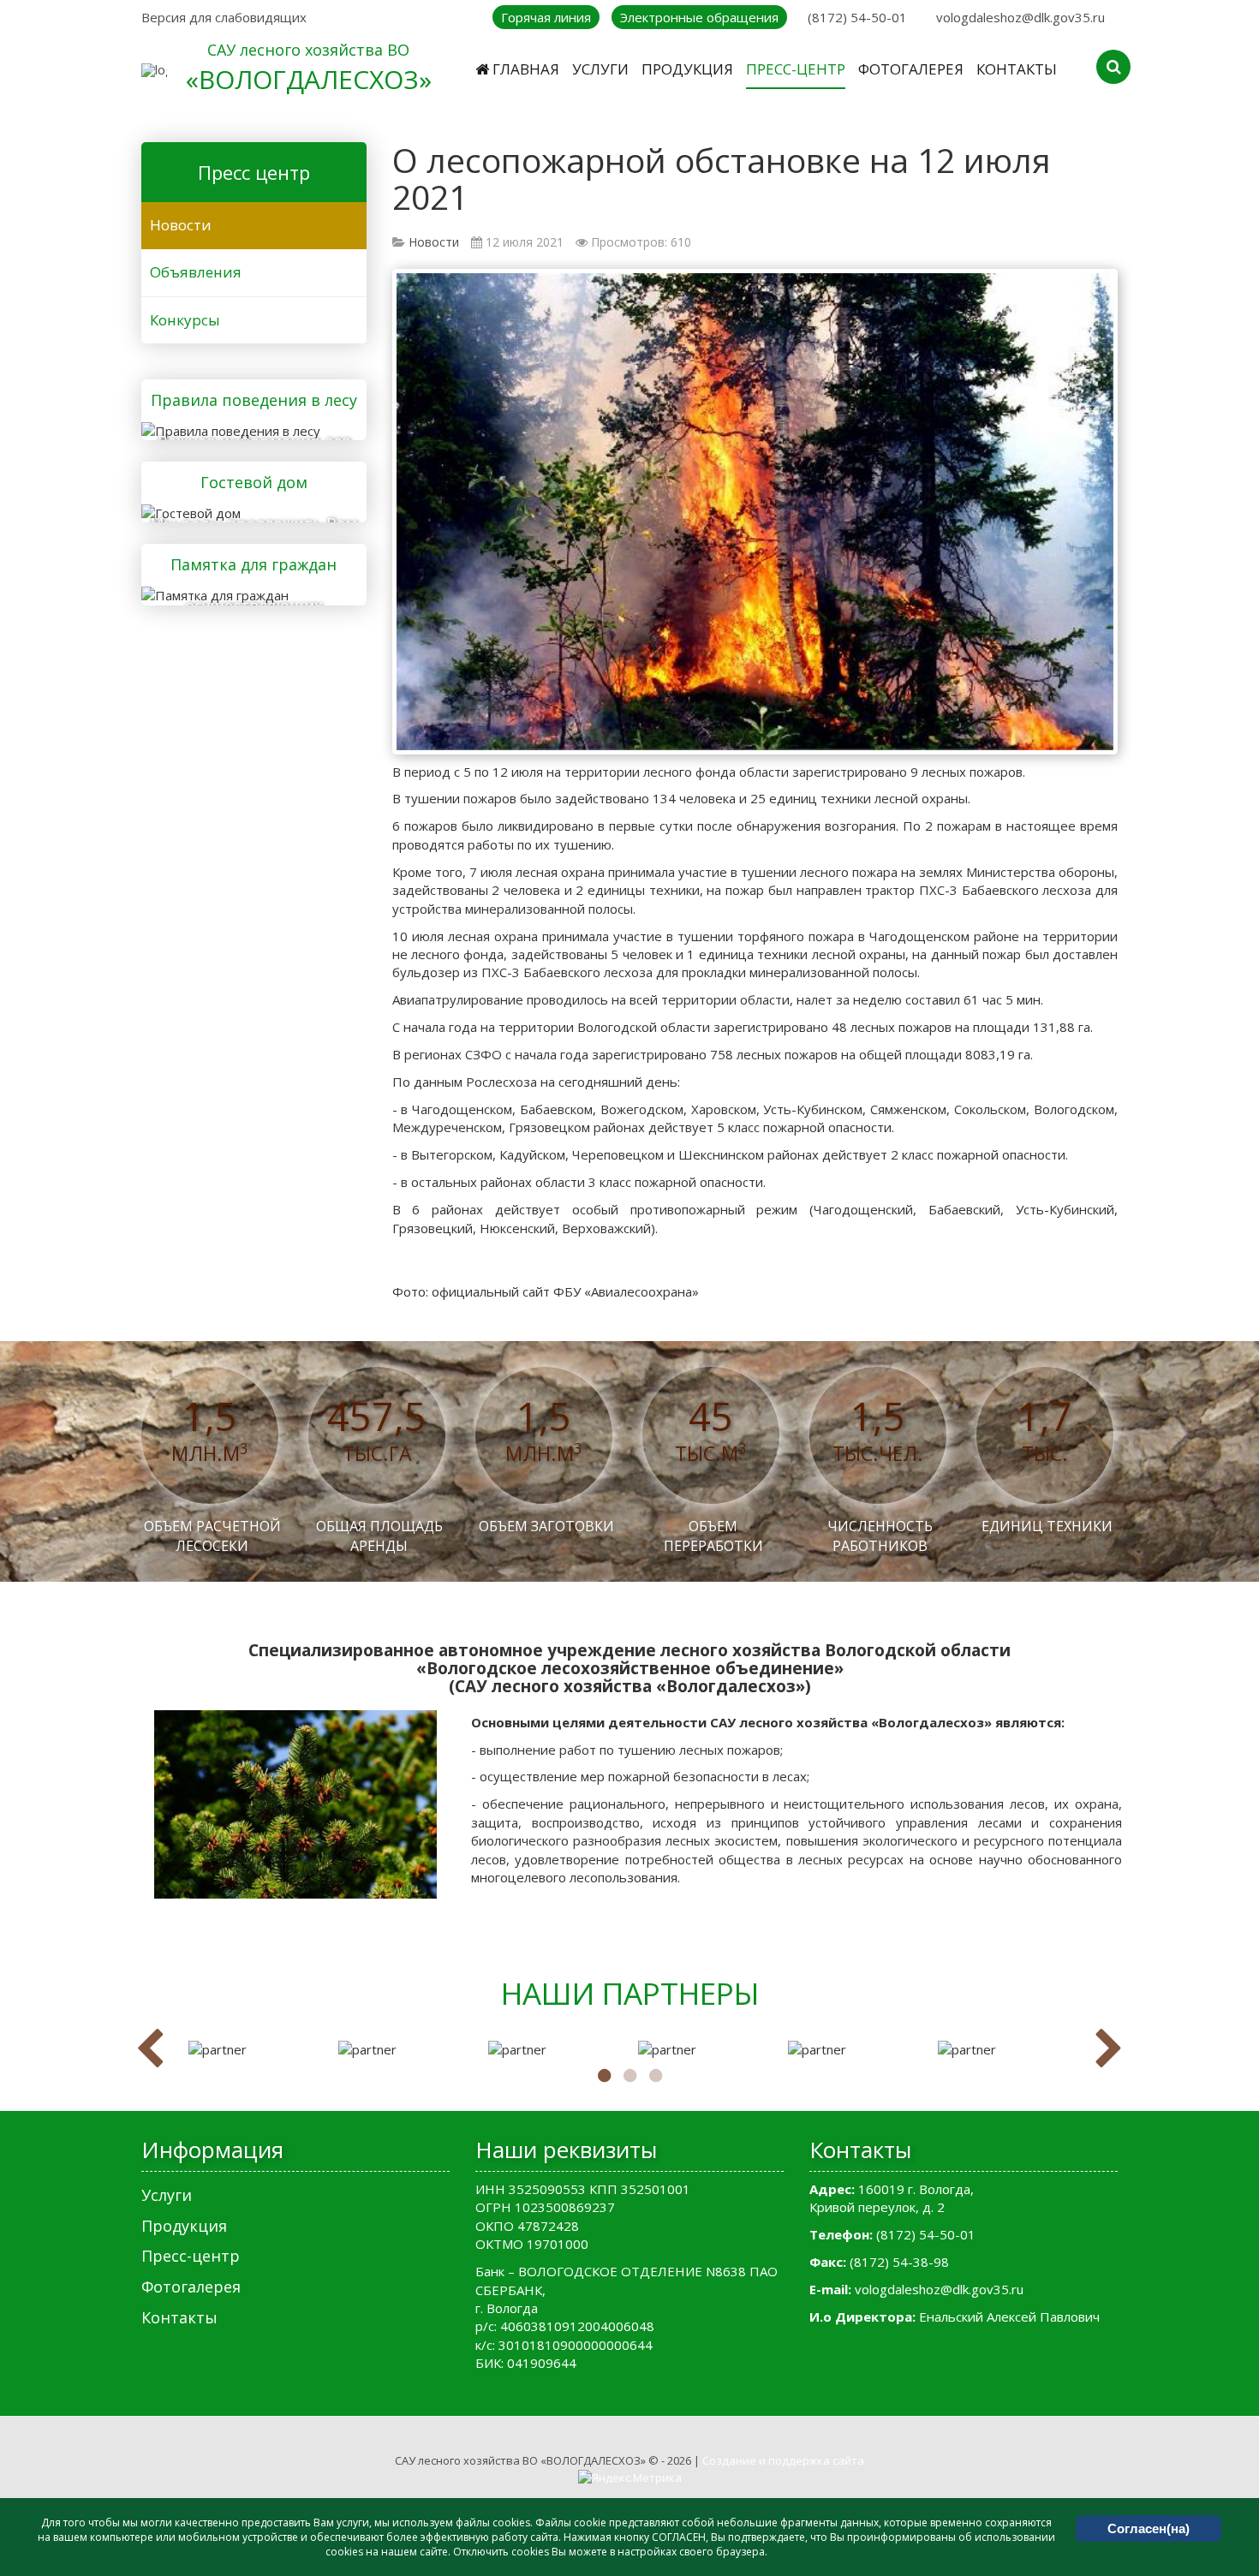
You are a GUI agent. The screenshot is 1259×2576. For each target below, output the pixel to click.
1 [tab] (604, 2076)
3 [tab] (655, 2076)
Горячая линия (546, 17)
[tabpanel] (255, 2050)
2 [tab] (629, 2076)
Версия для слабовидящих (224, 17)
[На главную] (154, 70)
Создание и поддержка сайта (783, 2460)
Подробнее (248, 428)
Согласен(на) (1149, 2528)
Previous (150, 2049)
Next (1109, 2049)
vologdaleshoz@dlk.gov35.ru (1020, 17)
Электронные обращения (699, 17)
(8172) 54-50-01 (857, 17)
